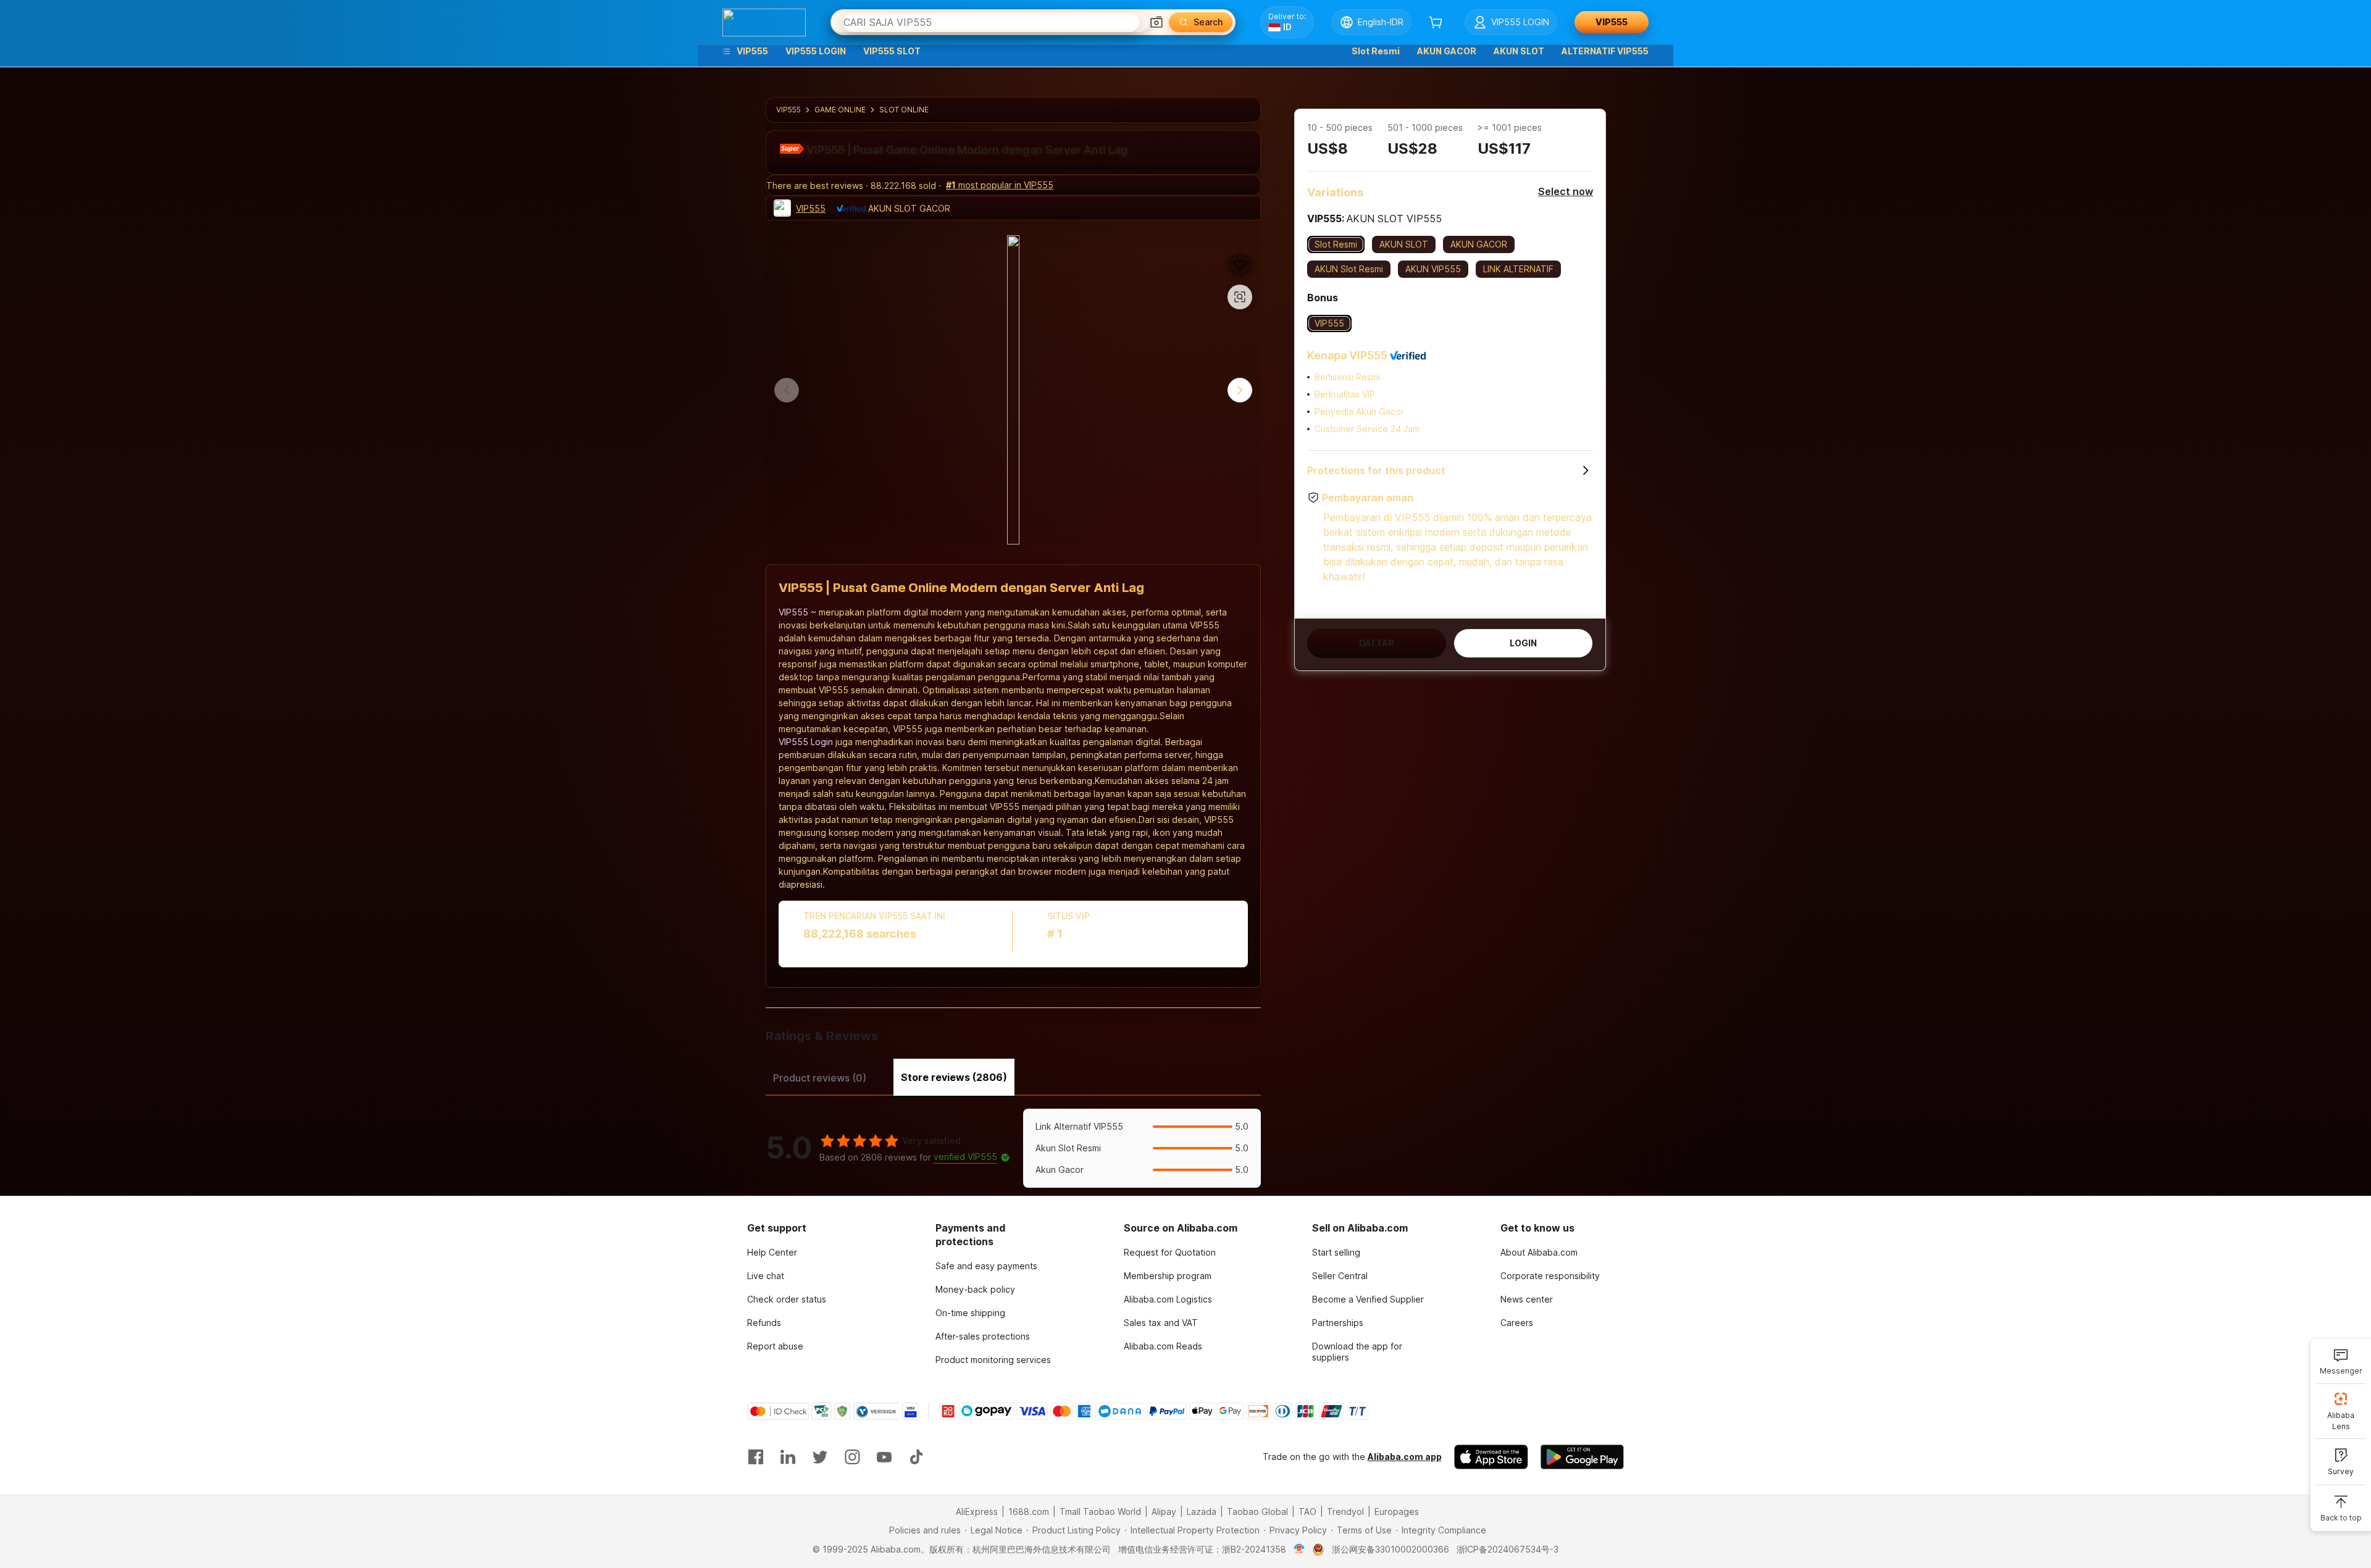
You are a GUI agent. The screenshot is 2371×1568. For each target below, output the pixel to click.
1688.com (1029, 1512)
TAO (1307, 1512)
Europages (1397, 1512)
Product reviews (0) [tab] (820, 1078)
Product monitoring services (993, 1360)
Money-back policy (975, 1289)
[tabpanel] (1013, 1148)
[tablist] (1013, 1076)
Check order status (787, 1299)
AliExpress (977, 1512)
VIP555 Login (806, 742)
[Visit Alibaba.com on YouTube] (884, 1457)
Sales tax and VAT (1161, 1323)
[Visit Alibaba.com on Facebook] (756, 1457)
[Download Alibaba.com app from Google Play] (1582, 1457)
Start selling (1336, 1252)
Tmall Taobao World (1100, 1512)
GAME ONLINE (840, 110)
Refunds (764, 1323)
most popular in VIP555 (1000, 185)
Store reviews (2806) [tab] (954, 1077)
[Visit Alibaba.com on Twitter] (820, 1457)
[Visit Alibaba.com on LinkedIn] (788, 1457)
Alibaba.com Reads (1163, 1346)
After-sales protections (983, 1336)
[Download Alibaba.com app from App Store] (1491, 1457)
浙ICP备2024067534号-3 (1507, 1549)
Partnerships (1338, 1323)
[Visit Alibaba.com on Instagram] (852, 1457)
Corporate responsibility (1550, 1276)
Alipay (1164, 1512)
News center (1527, 1299)
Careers (1517, 1323)
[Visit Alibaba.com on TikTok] (916, 1457)
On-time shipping (970, 1313)
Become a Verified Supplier (1368, 1299)
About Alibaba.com (1539, 1252)
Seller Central (1340, 1276)
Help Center (772, 1252)
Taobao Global (1257, 1512)
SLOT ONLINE (904, 110)
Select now (1566, 191)
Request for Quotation (1170, 1252)
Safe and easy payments (986, 1266)
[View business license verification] (1299, 1549)
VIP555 (788, 110)
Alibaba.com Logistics (1168, 1299)
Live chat (766, 1276)
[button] (1156, 22)
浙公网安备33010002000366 (1390, 1549)
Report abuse (775, 1346)
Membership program (1168, 1276)
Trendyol (1345, 1512)
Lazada (1202, 1512)
